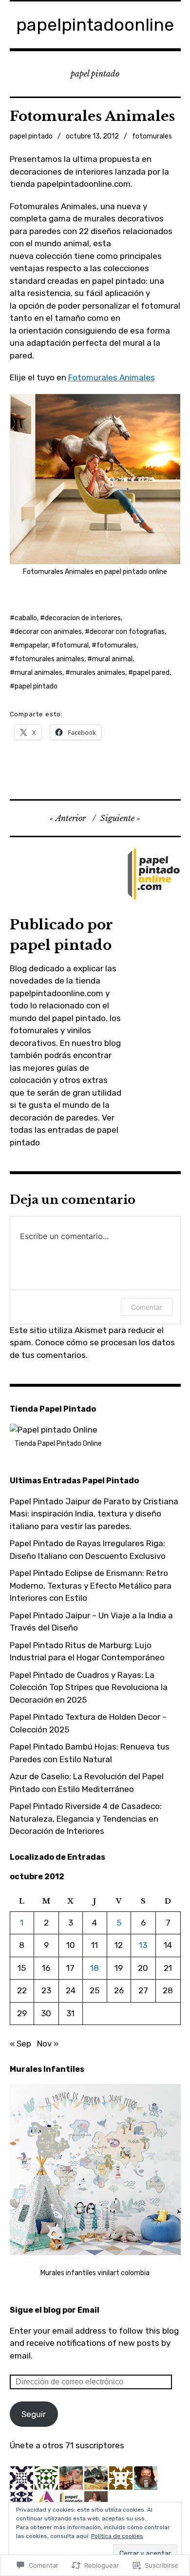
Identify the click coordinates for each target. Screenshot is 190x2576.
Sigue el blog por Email (55, 2310)
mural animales (38, 673)
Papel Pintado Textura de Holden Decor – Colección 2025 (88, 1723)
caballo (26, 618)
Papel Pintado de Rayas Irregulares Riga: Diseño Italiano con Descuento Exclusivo (88, 1550)
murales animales (98, 673)
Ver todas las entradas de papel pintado (64, 1130)
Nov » (48, 2044)
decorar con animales (48, 632)
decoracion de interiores (83, 618)
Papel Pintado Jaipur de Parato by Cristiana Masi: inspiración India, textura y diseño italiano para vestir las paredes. (94, 1514)
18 (95, 1968)
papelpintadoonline (95, 25)
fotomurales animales (49, 659)
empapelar (31, 645)
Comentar (147, 1307)
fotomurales (152, 136)
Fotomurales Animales (112, 377)
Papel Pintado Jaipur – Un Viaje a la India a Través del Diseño (91, 1622)
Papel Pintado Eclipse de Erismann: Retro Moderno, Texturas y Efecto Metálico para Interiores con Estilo (91, 1585)
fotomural (72, 645)
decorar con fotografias (127, 632)
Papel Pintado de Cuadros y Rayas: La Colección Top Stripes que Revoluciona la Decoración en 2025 (89, 1687)
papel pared (151, 673)
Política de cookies (117, 2536)
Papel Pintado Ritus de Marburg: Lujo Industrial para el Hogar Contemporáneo (87, 1652)
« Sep (20, 2044)
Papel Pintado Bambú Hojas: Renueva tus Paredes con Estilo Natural (90, 1753)
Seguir (34, 2414)
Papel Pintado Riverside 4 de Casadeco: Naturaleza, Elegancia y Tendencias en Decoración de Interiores (86, 1819)
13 (143, 1945)
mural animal (112, 659)
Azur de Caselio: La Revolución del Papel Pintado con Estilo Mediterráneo (87, 1783)
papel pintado (31, 136)
